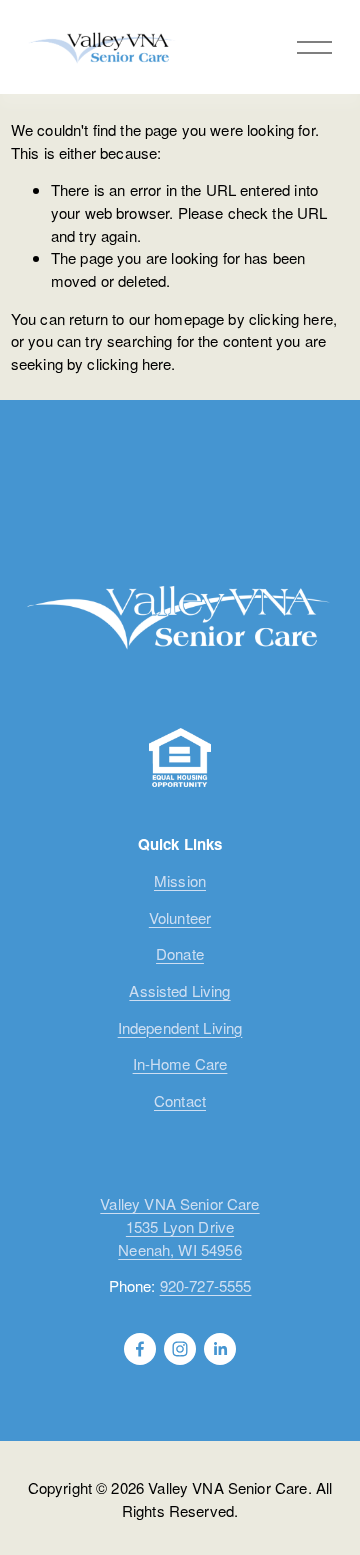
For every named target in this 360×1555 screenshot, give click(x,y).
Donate (180, 953)
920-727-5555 (206, 1285)
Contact (180, 1100)
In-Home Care (180, 1063)
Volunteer (180, 917)
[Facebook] (140, 1349)
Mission (180, 880)
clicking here (291, 318)
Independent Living (180, 1027)
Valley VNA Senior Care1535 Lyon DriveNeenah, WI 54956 (179, 1226)
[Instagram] (180, 1349)
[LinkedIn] (220, 1349)
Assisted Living (179, 990)
